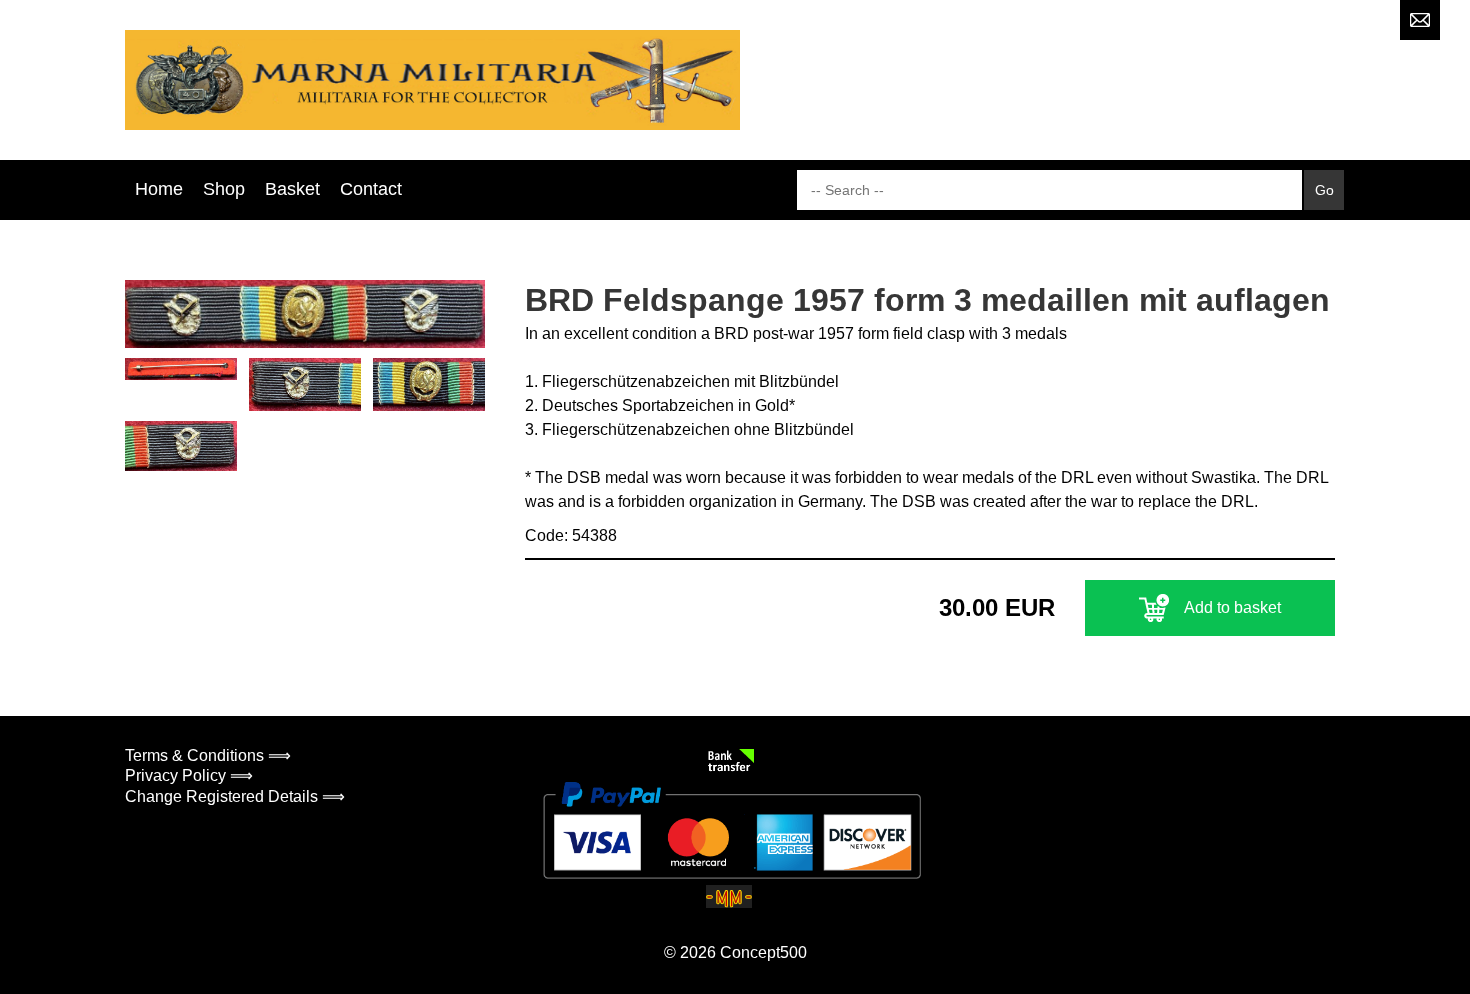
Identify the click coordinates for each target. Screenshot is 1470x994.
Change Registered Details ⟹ (235, 796)
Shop (224, 189)
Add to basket (1232, 607)
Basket (292, 189)
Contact (371, 189)
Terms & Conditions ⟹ (208, 755)
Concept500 (763, 952)
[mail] (1420, 20)
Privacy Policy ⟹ (189, 775)
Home (159, 189)
